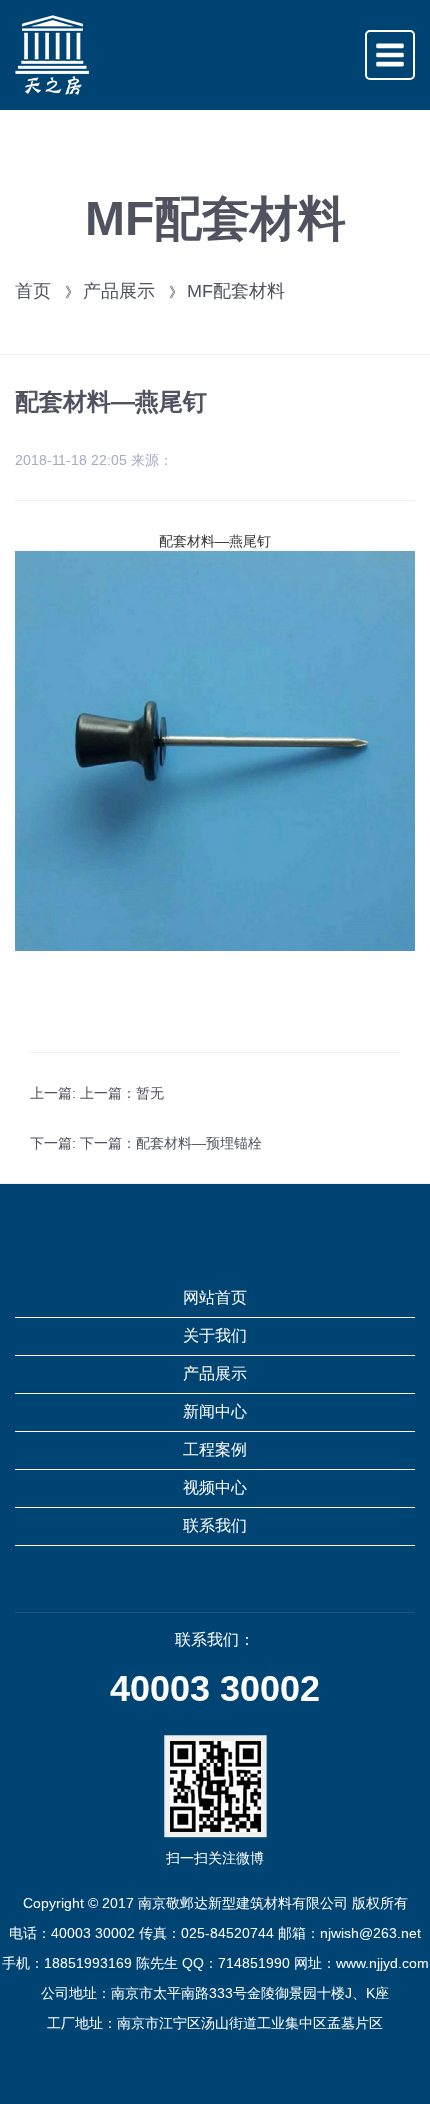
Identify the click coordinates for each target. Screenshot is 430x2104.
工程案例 (215, 1449)
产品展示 (119, 291)
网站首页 (215, 1297)
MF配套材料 (236, 291)
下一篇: (55, 1143)
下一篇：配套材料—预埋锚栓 (171, 1143)
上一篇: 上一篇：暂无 (97, 1093)
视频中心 (215, 1487)
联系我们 (215, 1525)
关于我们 (215, 1335)
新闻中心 (215, 1411)
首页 (33, 291)
